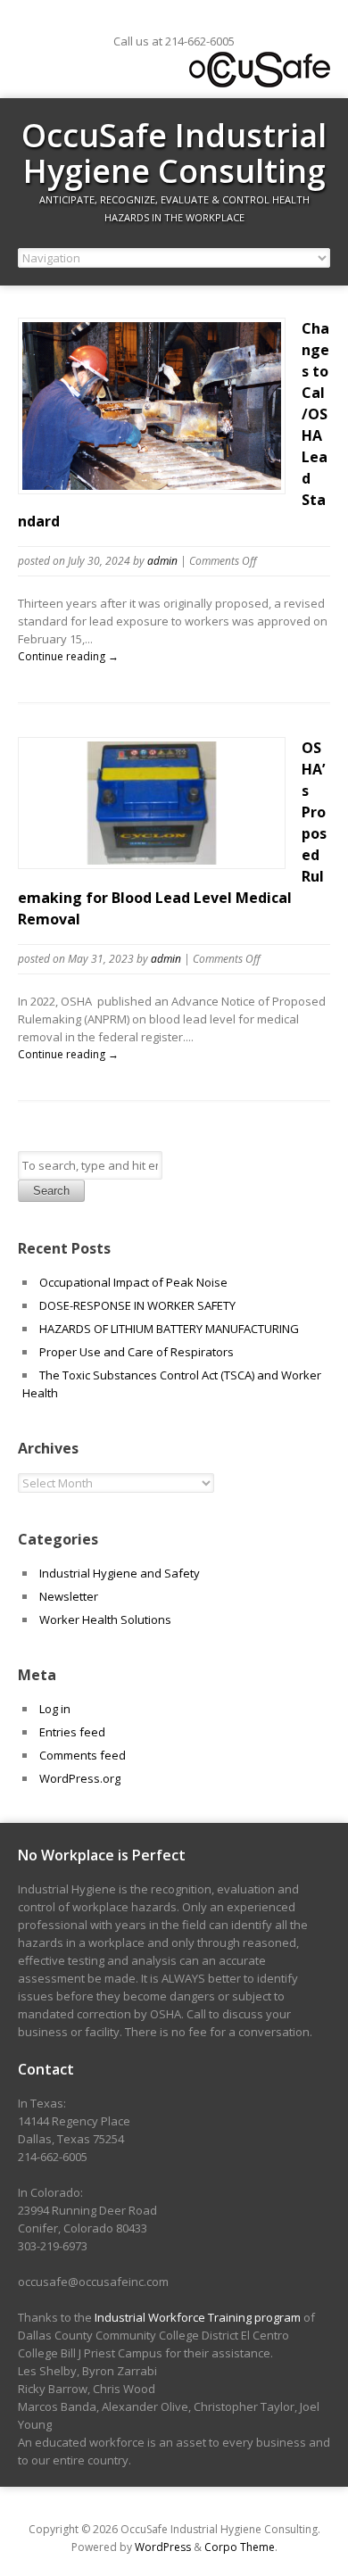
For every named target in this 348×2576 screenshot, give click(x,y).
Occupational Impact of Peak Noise (133, 1282)
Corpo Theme (240, 2547)
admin (162, 561)
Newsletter (69, 1596)
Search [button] (51, 1191)
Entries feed (72, 1732)
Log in (55, 1709)
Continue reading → (68, 656)
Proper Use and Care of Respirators (138, 1352)
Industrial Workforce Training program (198, 2317)
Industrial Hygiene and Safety (120, 1573)
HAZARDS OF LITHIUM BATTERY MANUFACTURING (169, 1329)
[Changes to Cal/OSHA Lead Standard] (152, 485)
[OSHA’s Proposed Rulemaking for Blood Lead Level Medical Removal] (152, 860)
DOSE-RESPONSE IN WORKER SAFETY (137, 1305)
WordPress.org (80, 1778)
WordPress (163, 2547)
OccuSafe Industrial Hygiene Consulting (174, 153)
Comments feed (83, 1755)
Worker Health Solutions (105, 1619)
